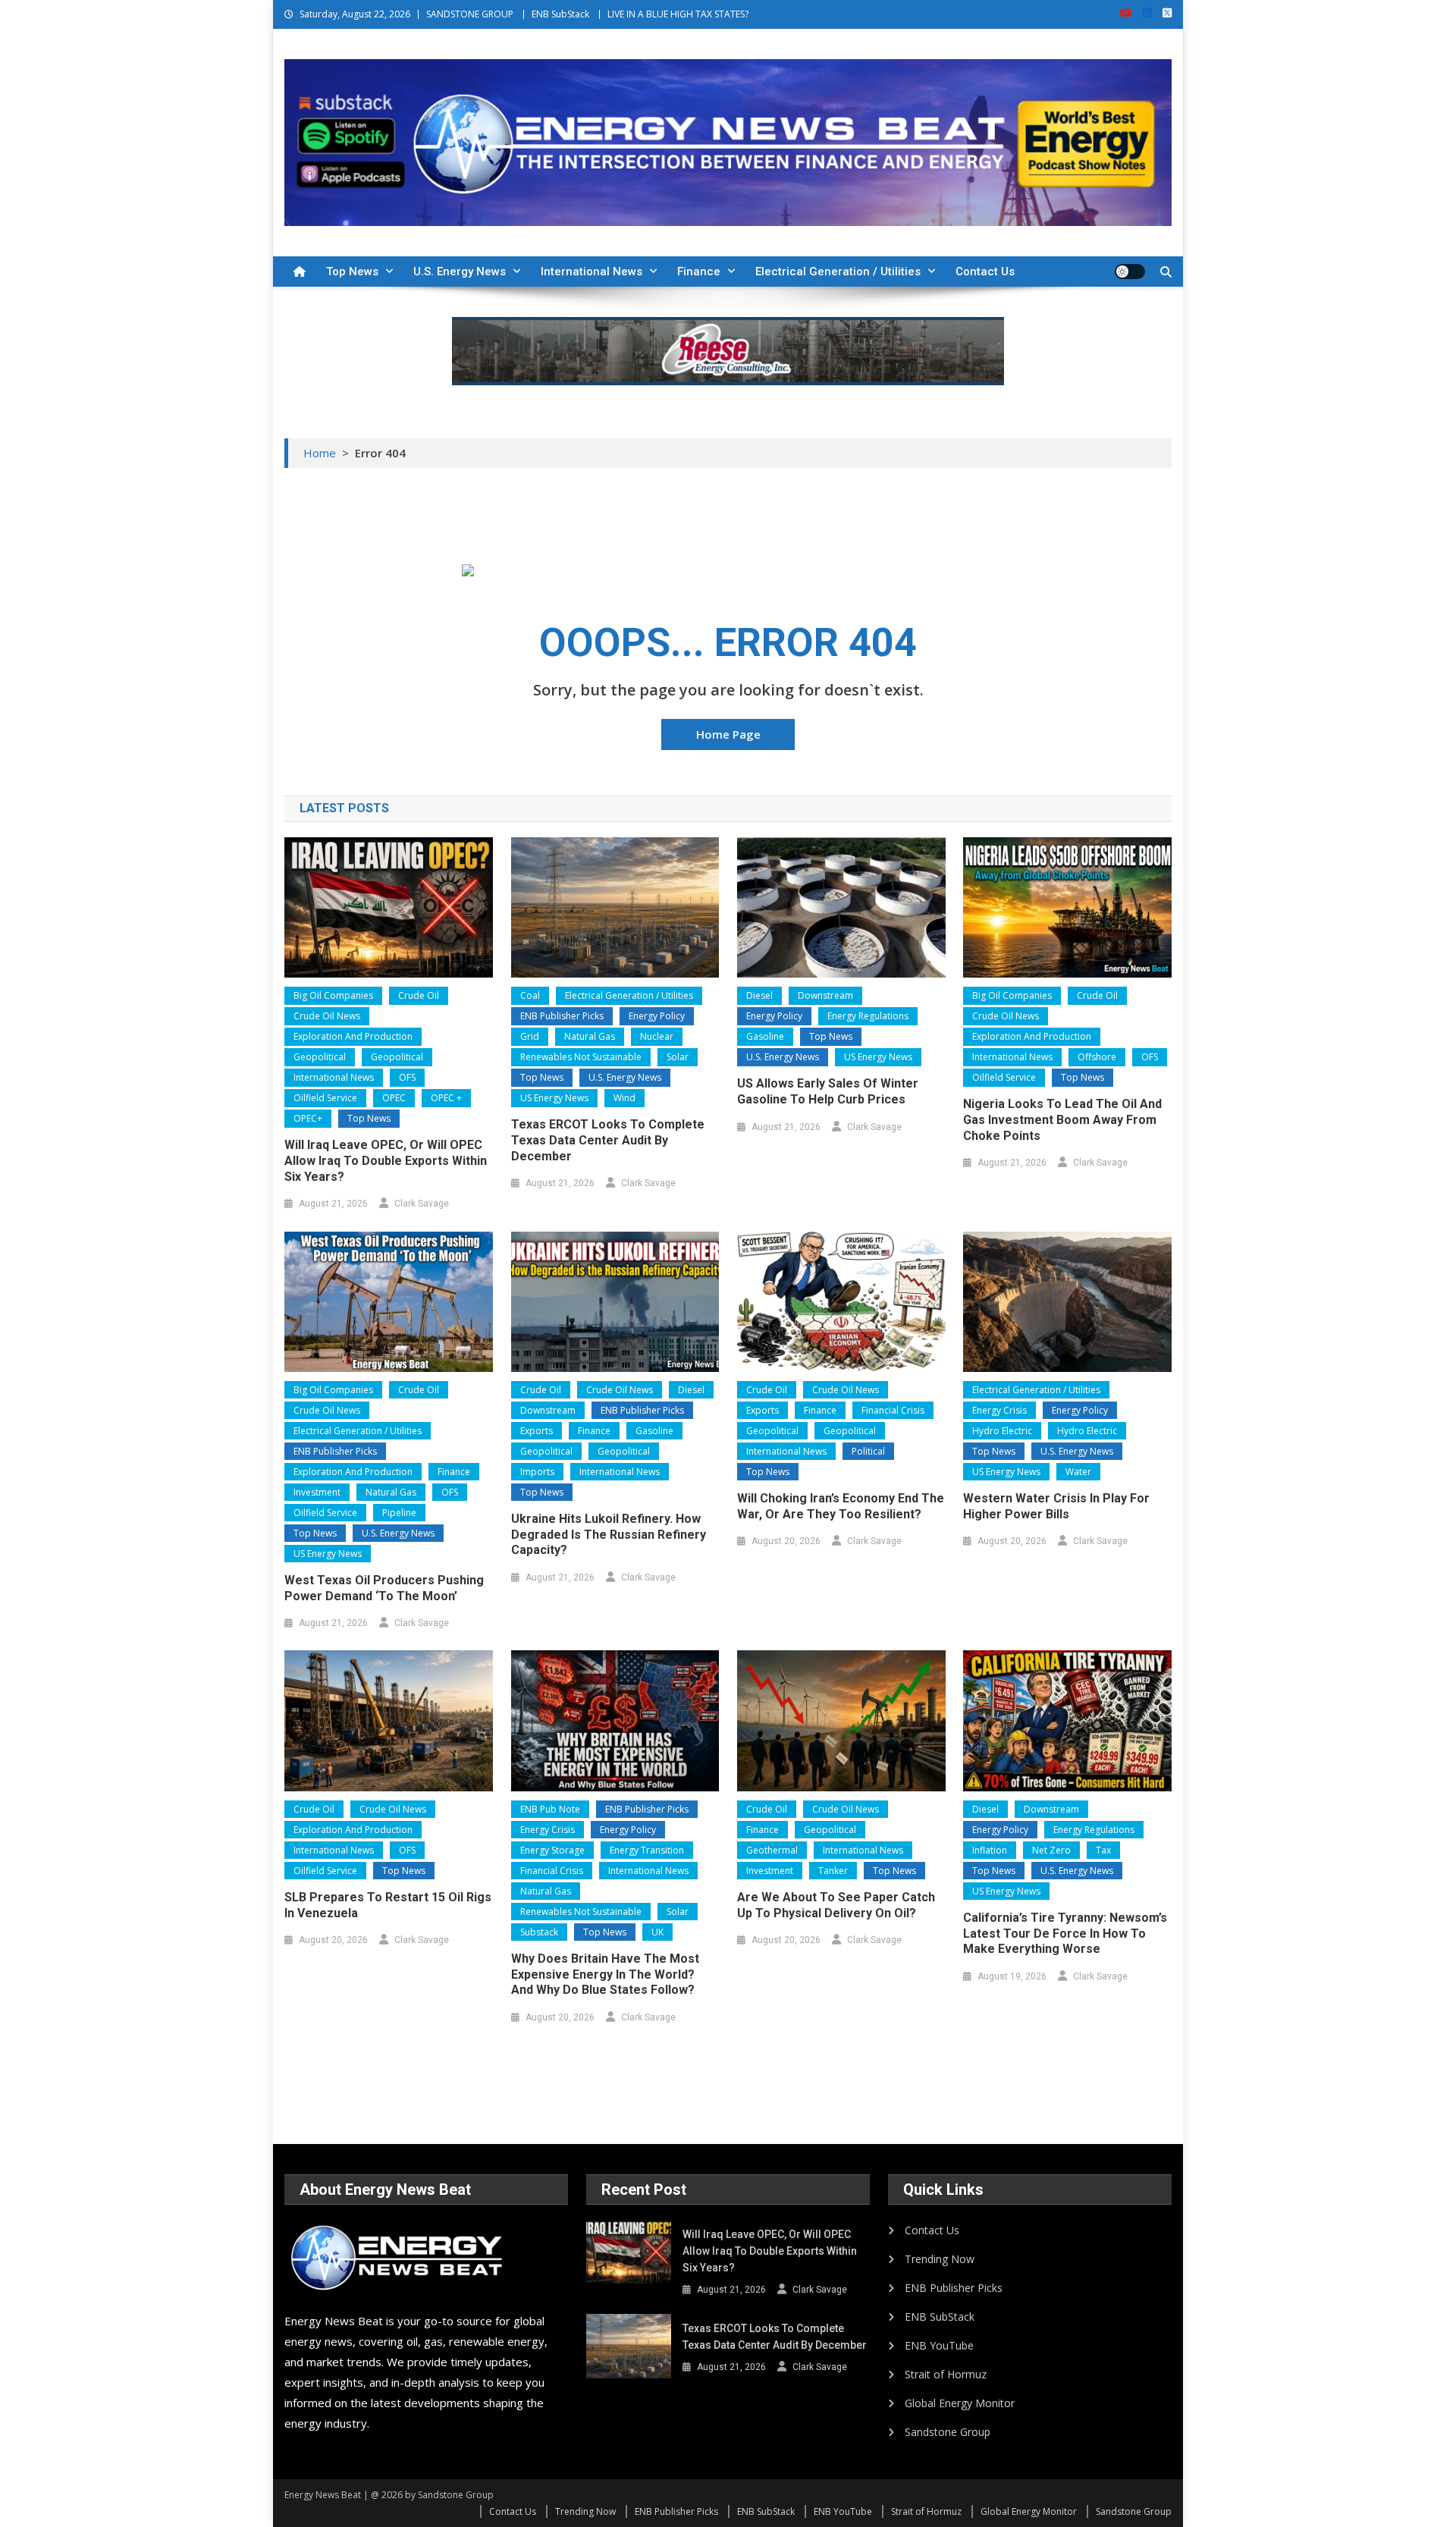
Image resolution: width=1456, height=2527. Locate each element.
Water (1078, 1472)
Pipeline (399, 1513)
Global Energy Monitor (960, 2403)
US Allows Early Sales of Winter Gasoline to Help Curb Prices (828, 1091)
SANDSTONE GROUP (470, 14)
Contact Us (985, 272)
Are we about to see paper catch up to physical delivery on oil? (836, 1905)
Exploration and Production (353, 1036)
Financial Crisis (893, 1410)
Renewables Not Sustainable (581, 1057)
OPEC (394, 1098)
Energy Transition (647, 1850)
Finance (699, 272)
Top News (352, 272)
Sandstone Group (948, 2432)
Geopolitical (320, 1057)
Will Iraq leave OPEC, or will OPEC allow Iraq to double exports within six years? (386, 1161)
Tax (1103, 1850)
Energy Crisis (999, 1410)
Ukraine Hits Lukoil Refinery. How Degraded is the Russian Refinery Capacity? (609, 1535)
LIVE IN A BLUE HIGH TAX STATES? (678, 14)
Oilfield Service (325, 1098)
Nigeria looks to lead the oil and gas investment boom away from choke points (1062, 1120)
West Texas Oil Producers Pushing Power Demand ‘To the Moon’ (384, 1588)
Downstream (825, 995)
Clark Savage (422, 1204)
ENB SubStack (560, 14)
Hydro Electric (1002, 1431)
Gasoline (765, 1036)
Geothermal (772, 1850)
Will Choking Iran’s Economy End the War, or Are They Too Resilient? (841, 1506)
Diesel (759, 995)
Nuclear (657, 1036)
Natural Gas (590, 1036)
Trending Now (940, 2259)
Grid (530, 1036)
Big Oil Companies (333, 995)
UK (657, 1932)
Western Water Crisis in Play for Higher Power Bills (1056, 1506)
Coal (530, 995)
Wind (624, 1098)
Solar (678, 1057)
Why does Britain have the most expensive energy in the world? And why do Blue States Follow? (605, 1975)
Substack (539, 1932)
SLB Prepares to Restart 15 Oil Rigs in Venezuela (388, 1905)
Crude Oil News (327, 1016)
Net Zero (1051, 1850)
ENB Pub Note (550, 1809)
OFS (407, 1077)
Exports (537, 1431)
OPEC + (446, 1098)
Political (868, 1451)
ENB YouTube (939, 2345)
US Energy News (554, 1098)
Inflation (990, 1850)
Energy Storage (552, 1850)
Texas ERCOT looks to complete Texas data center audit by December (608, 1140)
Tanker (833, 1871)
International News (591, 272)
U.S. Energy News (460, 272)
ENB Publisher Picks (562, 1016)
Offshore (1097, 1057)
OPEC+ (308, 1118)
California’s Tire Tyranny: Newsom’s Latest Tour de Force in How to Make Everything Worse (1065, 1934)
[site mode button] (1130, 272)
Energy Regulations (868, 1016)
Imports (537, 1472)
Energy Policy (657, 1016)
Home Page (728, 734)
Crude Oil (419, 995)
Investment (317, 1492)
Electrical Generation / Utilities (838, 272)
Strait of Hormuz (946, 2374)
